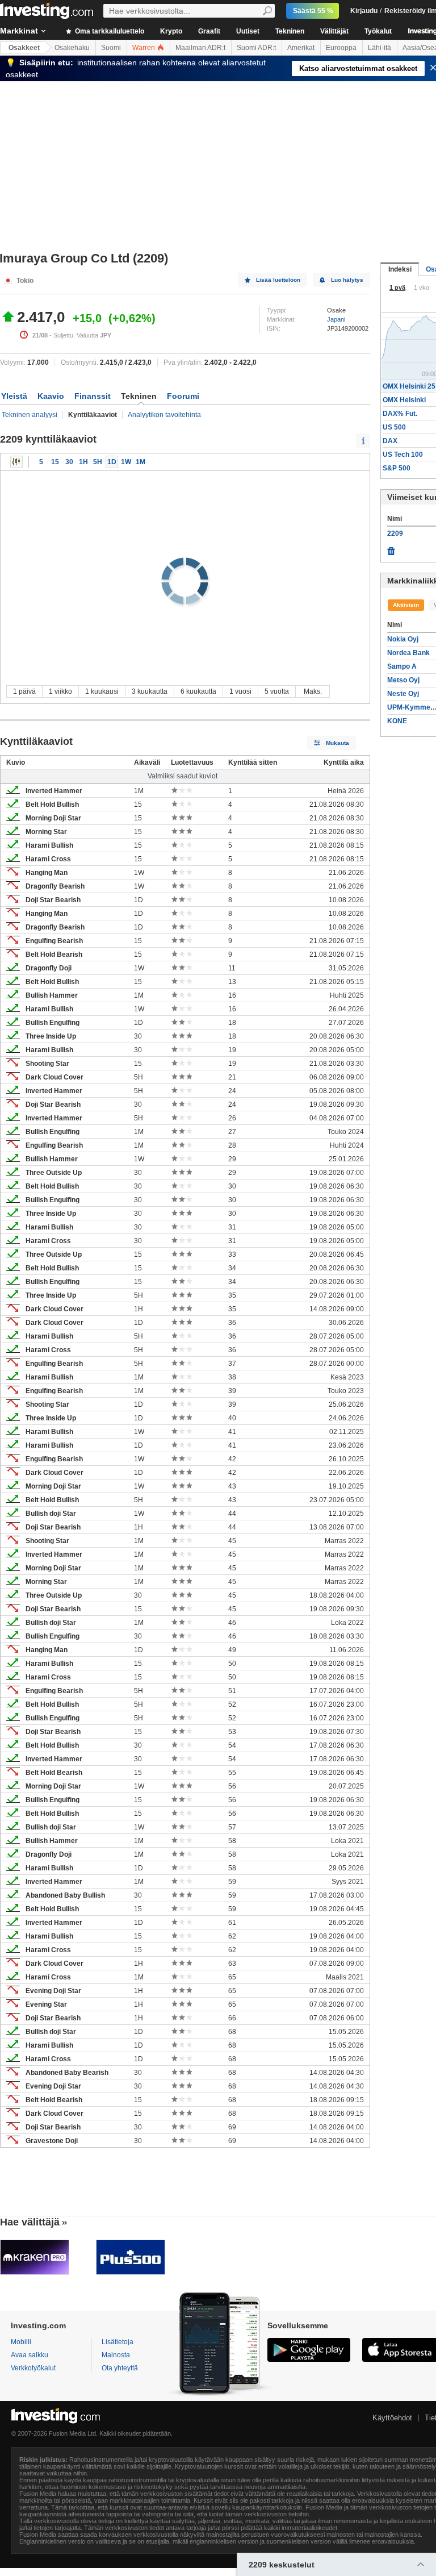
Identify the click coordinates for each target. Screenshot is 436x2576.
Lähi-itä (380, 48)
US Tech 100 (403, 455)
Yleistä (14, 396)
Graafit (209, 31)
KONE (397, 721)
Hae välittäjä (30, 2222)
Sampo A (402, 666)
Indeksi (400, 269)
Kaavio (51, 396)
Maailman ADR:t (200, 48)
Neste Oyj (403, 694)
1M (141, 462)
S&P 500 (397, 468)
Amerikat (301, 48)
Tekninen (290, 31)
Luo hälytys (347, 280)
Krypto (171, 31)
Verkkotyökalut (33, 2368)
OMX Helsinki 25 (409, 386)
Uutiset (248, 31)
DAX (390, 441)
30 (69, 462)
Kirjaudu (364, 11)
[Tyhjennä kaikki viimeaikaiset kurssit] (391, 548)
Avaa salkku (30, 2355)
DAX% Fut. (400, 414)
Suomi (111, 48)
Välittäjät (334, 31)
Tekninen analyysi (30, 415)
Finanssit (93, 396)
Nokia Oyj (403, 639)
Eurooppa (341, 48)
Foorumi (183, 396)
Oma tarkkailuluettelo (109, 31)
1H (83, 462)
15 (55, 462)
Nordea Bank (408, 653)
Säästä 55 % (313, 11)
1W (126, 462)
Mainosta (116, 2355)
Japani (336, 319)
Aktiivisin (406, 605)
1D (112, 462)
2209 (395, 533)
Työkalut (378, 31)
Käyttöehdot (392, 2418)
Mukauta (338, 743)
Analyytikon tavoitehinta (164, 415)
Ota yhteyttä (120, 2368)
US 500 (394, 427)
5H (98, 462)
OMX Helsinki (404, 400)
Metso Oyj (403, 680)
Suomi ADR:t (256, 48)
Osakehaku (72, 48)
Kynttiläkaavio (16, 462)
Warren (144, 48)
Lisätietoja (118, 2342)
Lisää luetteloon (278, 280)
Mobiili (21, 2342)
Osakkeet (24, 48)
